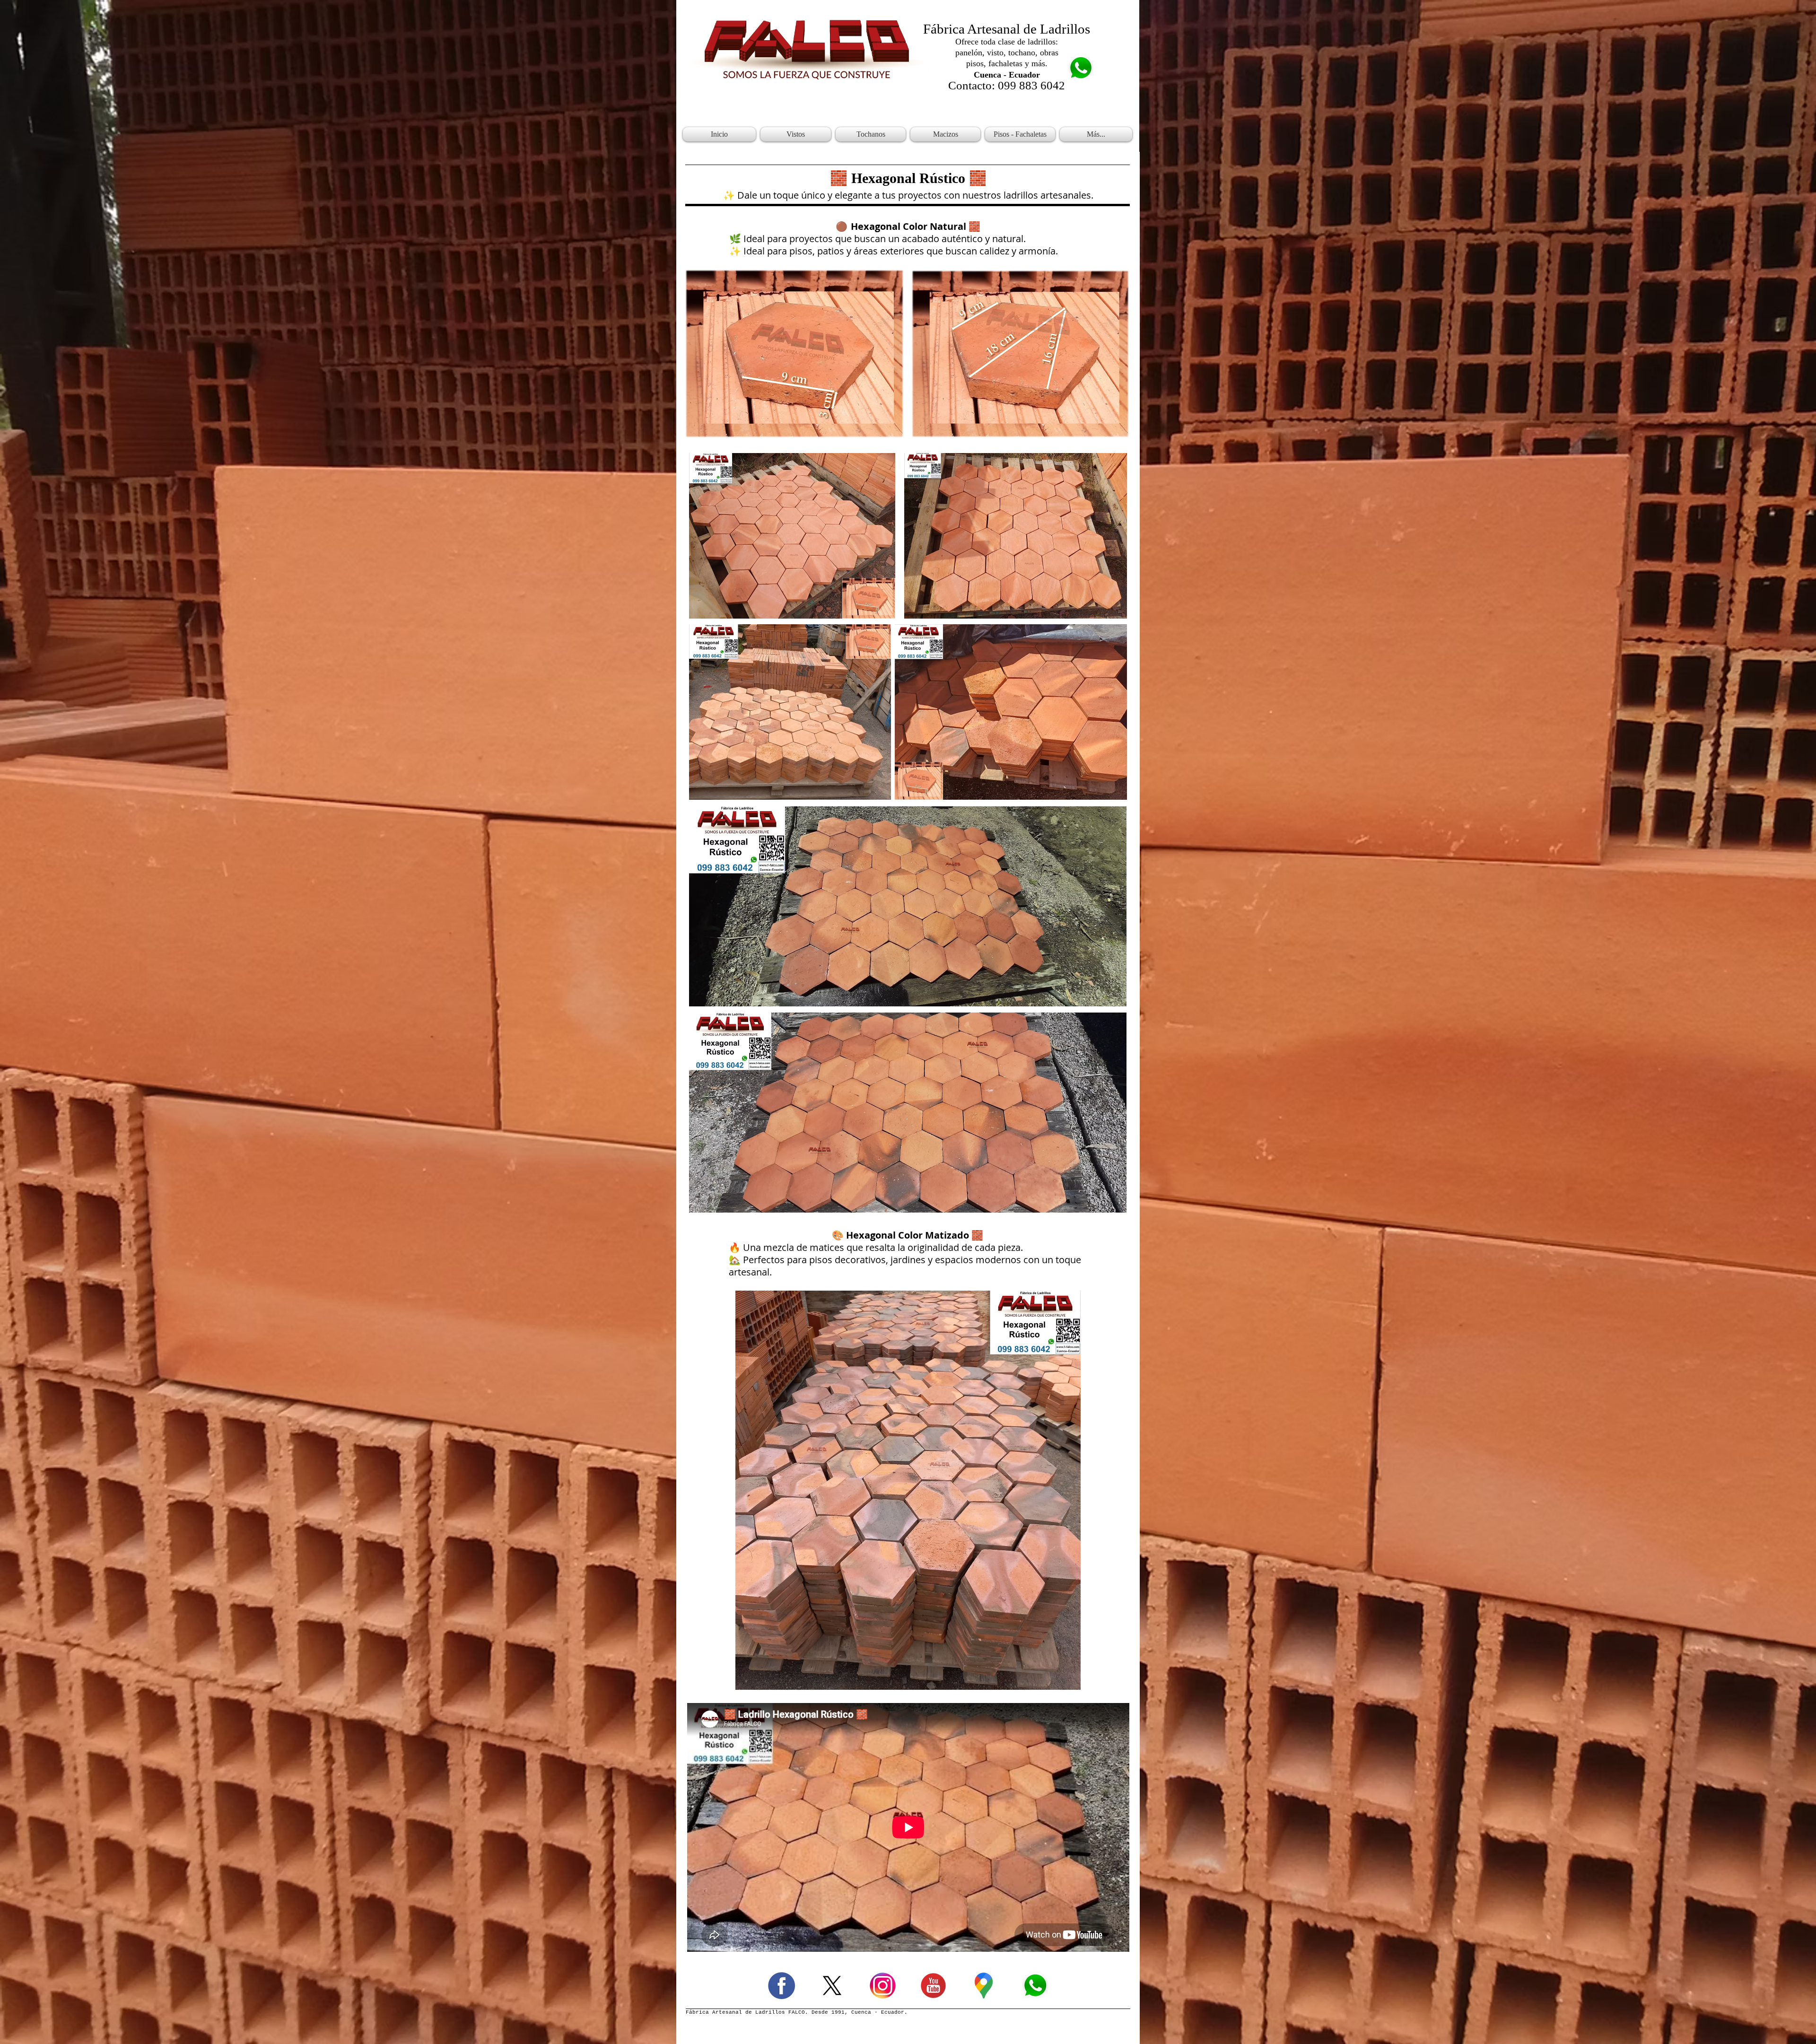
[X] (832, 1986)
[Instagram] (883, 1986)
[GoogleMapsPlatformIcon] (984, 1986)
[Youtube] (933, 1986)
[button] (796, 134)
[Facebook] (781, 1986)
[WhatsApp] (1035, 1986)
